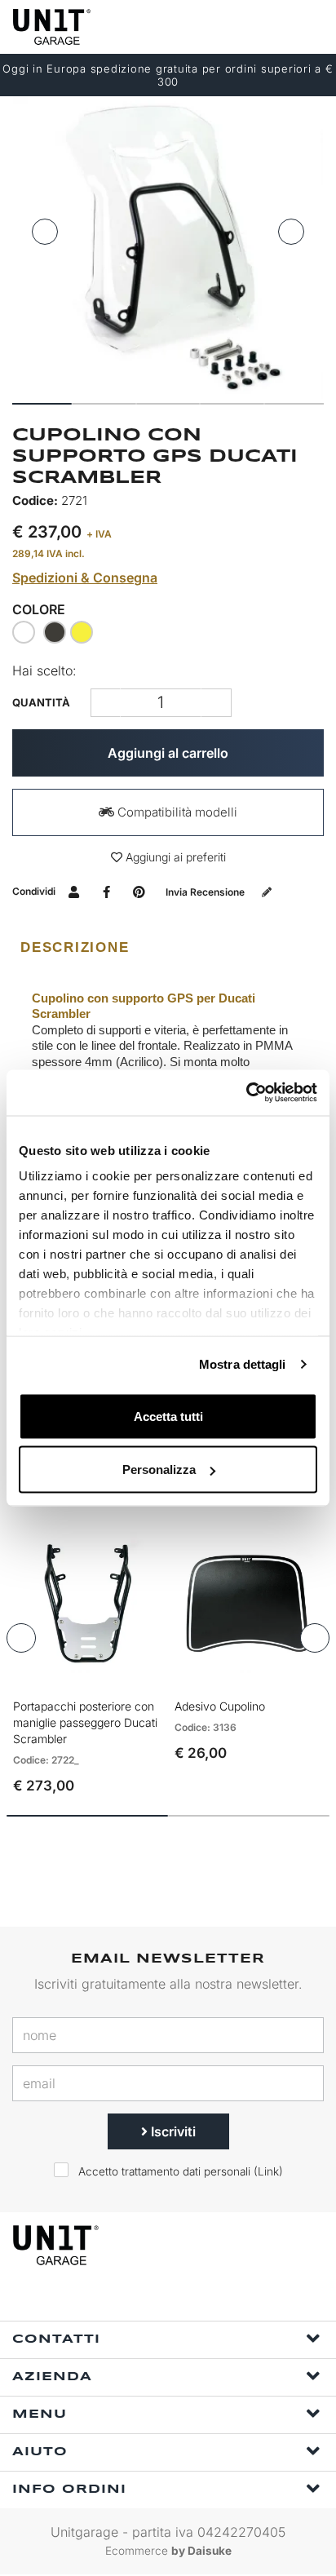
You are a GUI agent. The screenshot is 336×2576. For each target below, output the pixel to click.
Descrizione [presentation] (75, 947)
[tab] (168, 948)
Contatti (56, 2339)
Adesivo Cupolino (220, 1706)
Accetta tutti (168, 1416)
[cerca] (246, 27)
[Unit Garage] (53, 27)
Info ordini (69, 2490)
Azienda (52, 2377)
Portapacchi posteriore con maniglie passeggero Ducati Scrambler (85, 1722)
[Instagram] (185, 2299)
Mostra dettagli (243, 1364)
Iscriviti (172, 2131)
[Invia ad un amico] (74, 891)
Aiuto (40, 2452)
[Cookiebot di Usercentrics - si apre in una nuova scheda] (246, 1093)
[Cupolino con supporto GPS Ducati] (168, 244)
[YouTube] (223, 2299)
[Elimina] (217, 703)
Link (268, 2171)
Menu (40, 2414)
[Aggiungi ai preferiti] (127, 1675)
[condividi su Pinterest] (139, 891)
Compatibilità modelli (176, 812)
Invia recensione (206, 892)
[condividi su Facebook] (106, 891)
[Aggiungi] (106, 703)
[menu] (310, 27)
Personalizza (159, 1469)
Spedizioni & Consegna (85, 578)
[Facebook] (148, 2299)
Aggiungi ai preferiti (174, 857)
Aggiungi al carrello (168, 753)
